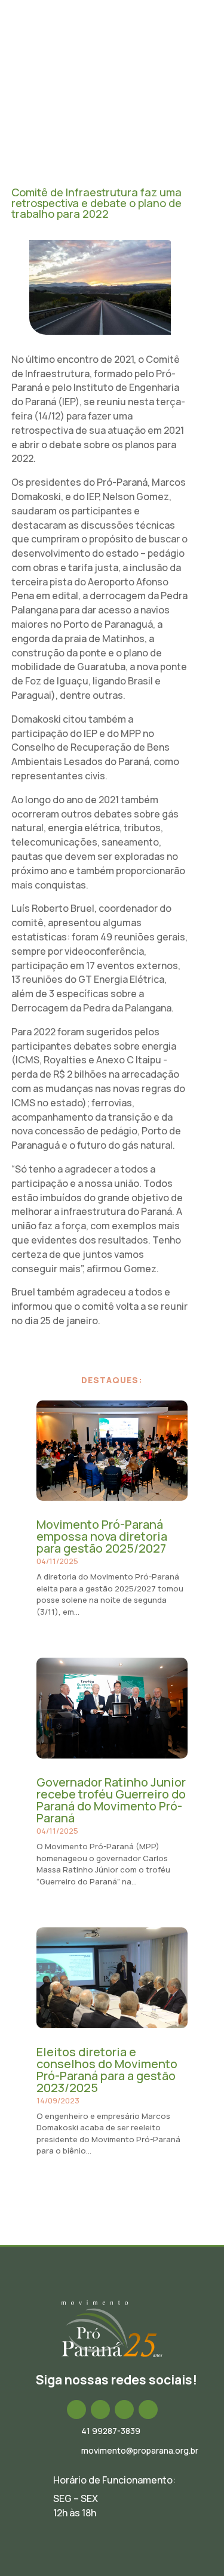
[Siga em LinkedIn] (124, 2410)
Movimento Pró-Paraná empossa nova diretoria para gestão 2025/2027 (102, 1536)
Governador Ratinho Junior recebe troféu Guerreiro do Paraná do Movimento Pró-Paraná (111, 1800)
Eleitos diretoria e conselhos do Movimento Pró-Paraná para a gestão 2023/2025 (107, 2070)
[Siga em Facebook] (76, 2410)
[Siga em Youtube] (148, 2410)
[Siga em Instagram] (100, 2410)
